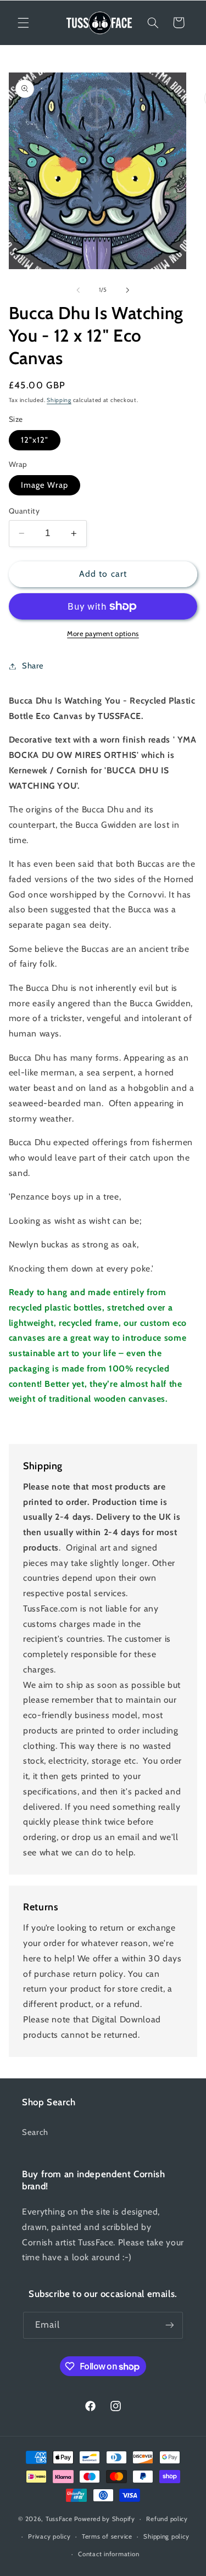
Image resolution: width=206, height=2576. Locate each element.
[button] (23, 23)
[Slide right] (128, 290)
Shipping (59, 400)
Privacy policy (49, 2536)
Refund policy (167, 2519)
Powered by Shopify (105, 2519)
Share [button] (33, 666)
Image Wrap (45, 485)
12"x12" (35, 440)
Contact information (108, 2554)
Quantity (24, 511)
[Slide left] (78, 290)
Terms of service (107, 2536)
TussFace (59, 2519)
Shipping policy (166, 2536)
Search (35, 2132)
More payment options (103, 634)
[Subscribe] (170, 2325)
